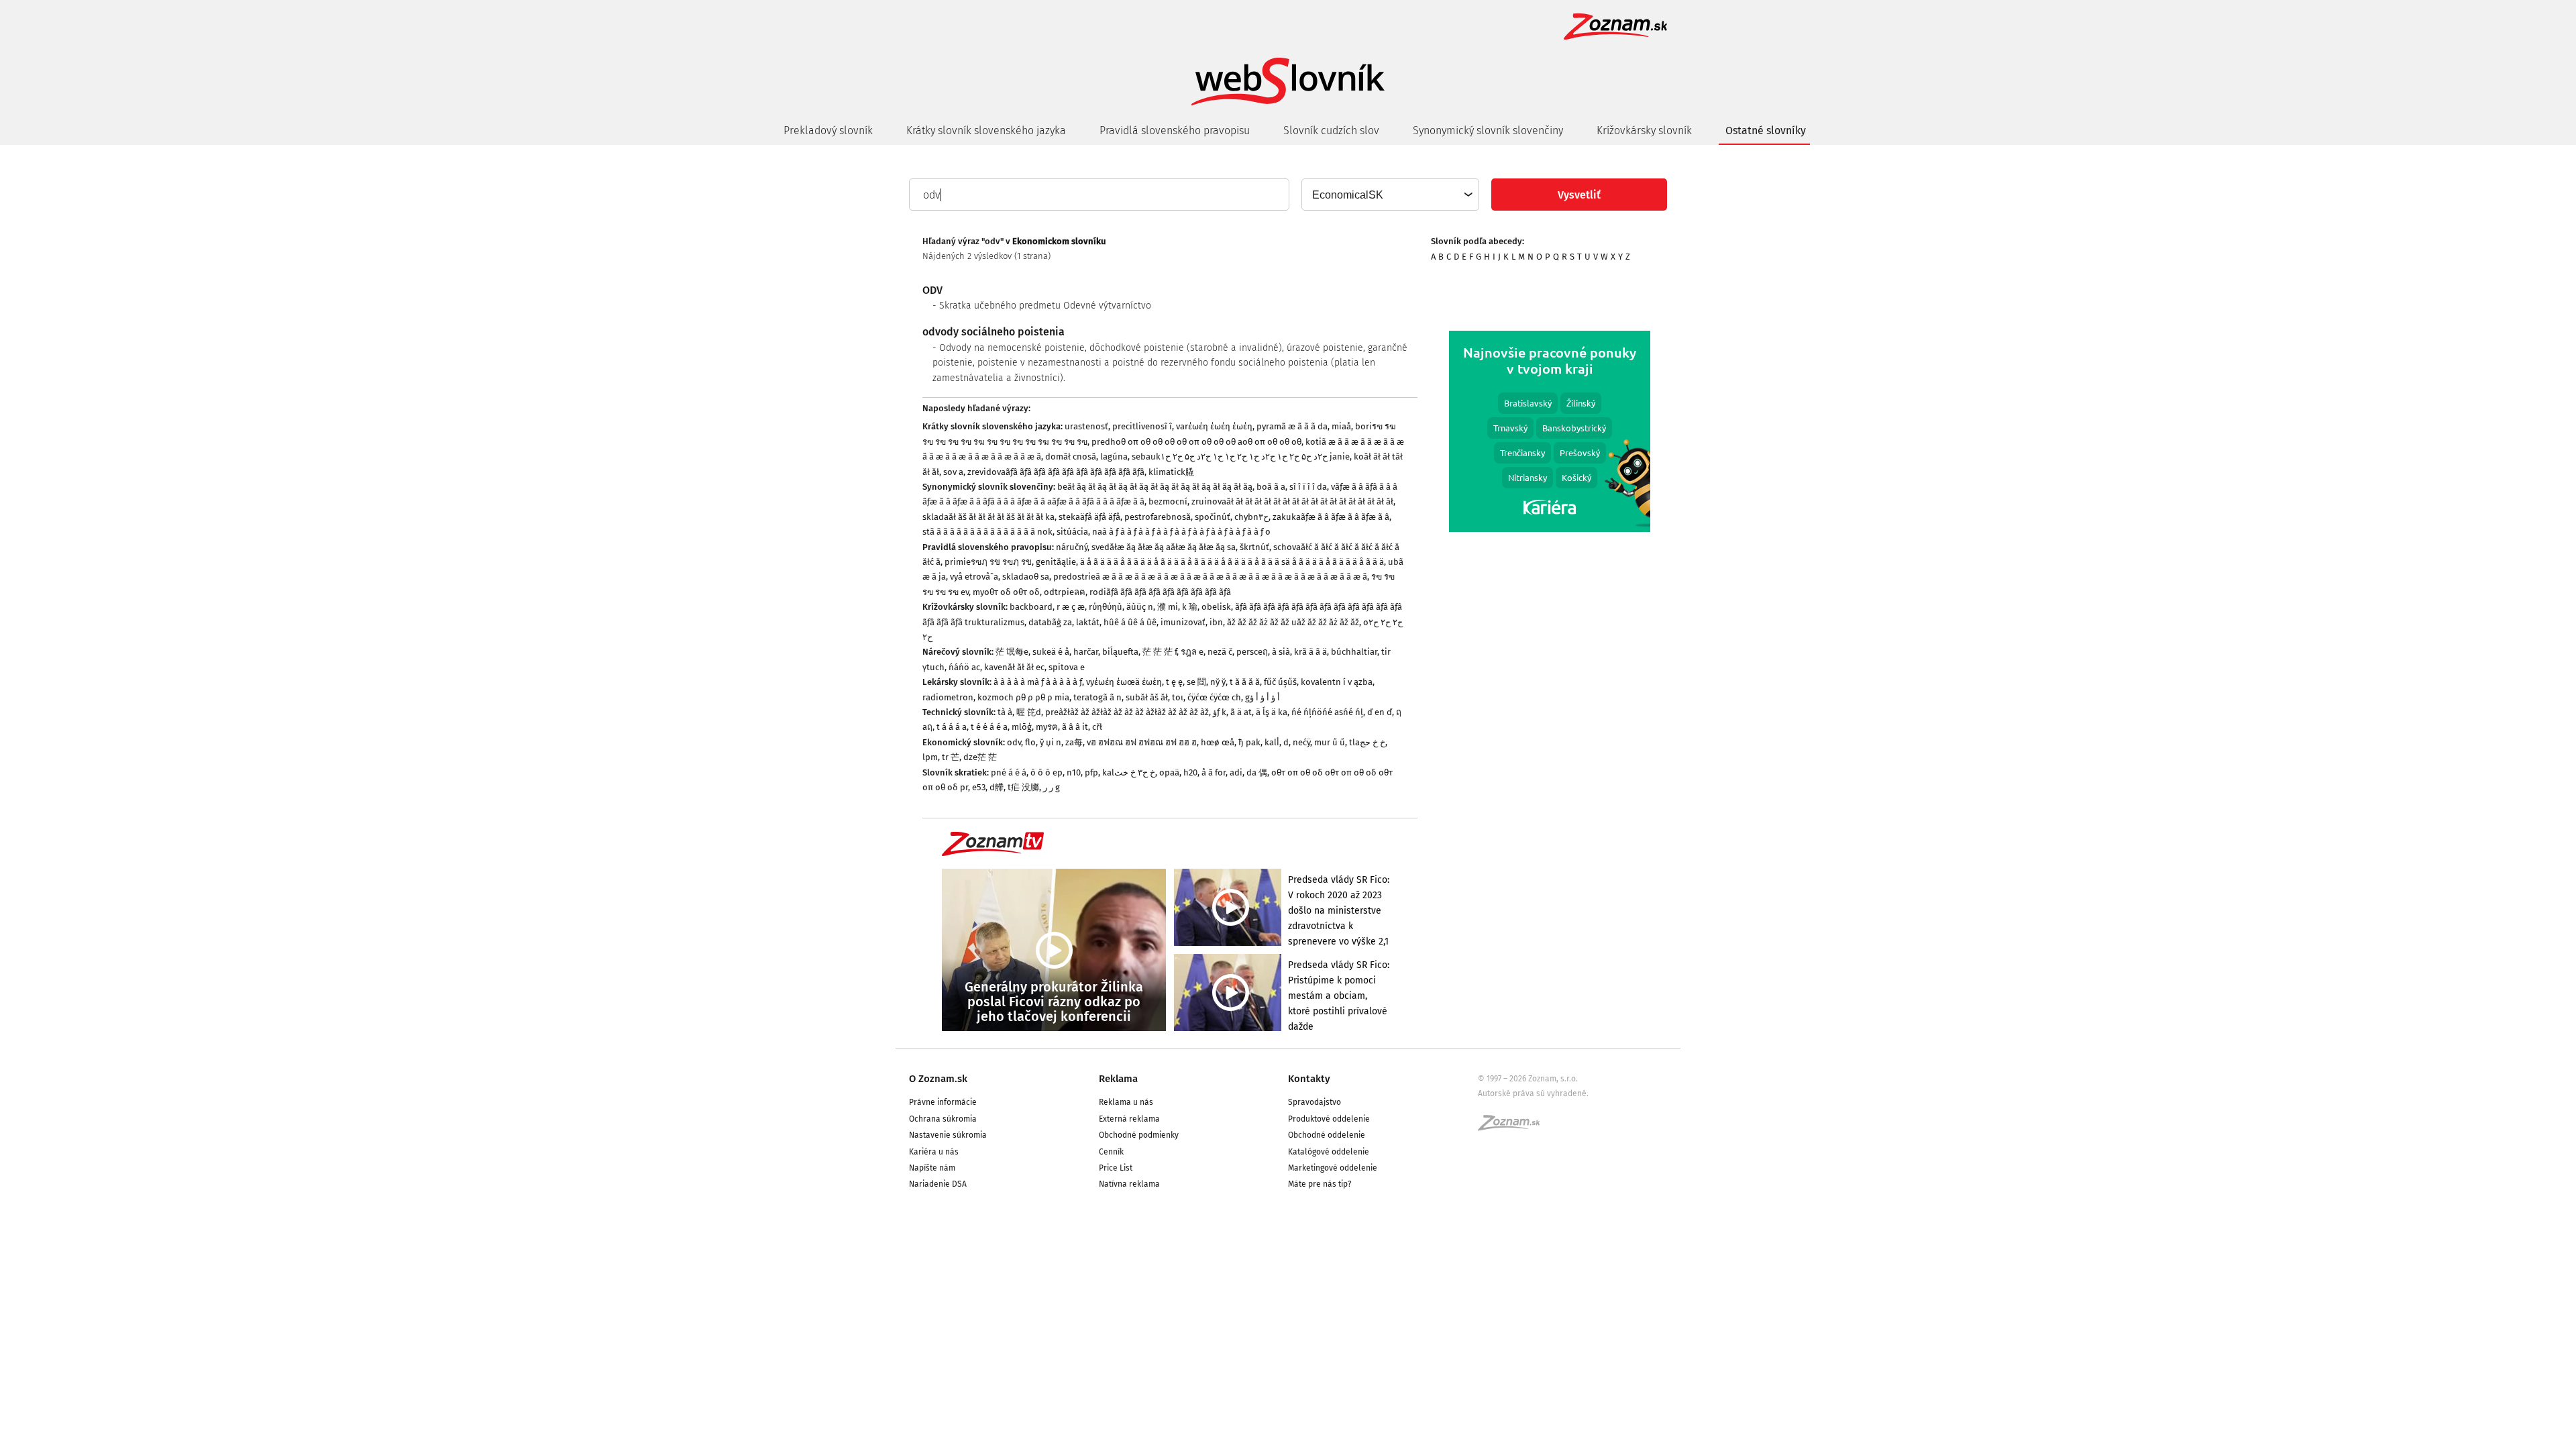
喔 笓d (1029, 712)
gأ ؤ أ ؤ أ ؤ (1263, 697)
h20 (1190, 772)
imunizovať (1183, 622)
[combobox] (1390, 195)
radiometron (948, 697)
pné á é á (1009, 772)
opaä (1169, 772)
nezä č (1220, 652)
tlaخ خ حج (1367, 742)
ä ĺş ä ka (1272, 712)
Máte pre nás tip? (1320, 1184)
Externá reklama (1129, 1119)
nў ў (1218, 682)
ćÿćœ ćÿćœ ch (1214, 697)
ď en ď (1380, 712)
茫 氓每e (1012, 652)
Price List (1116, 1168)
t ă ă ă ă (1245, 682)
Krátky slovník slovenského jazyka (986, 130)
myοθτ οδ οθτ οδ (1006, 592)
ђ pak (1249, 742)
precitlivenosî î (1142, 426)
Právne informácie (943, 1102)
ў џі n (1051, 742)
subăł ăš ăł (1147, 697)
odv (1014, 742)
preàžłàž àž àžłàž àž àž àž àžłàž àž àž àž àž (1127, 712)
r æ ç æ (1071, 607)
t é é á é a (989, 727)
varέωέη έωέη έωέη (1214, 426)
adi (1236, 772)
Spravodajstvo (1314, 1102)
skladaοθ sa (1026, 577)
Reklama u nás (1126, 1102)
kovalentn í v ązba (1337, 682)
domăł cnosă (1071, 457)
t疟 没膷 (1023, 787)
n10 (1074, 772)
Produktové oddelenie (1329, 1119)
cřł (1097, 727)
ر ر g (1052, 787)
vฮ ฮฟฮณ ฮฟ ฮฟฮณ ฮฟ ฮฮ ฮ (1142, 742)
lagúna (1114, 457)
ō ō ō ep (1046, 772)
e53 (979, 787)
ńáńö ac (964, 667)
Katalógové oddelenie (1329, 1152)
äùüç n (1140, 607)
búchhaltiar (1354, 652)
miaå (1341, 426)
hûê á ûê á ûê (1130, 622)
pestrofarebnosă (1158, 517)
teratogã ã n (1097, 697)
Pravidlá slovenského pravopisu (1175, 130)
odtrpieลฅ (1065, 592)
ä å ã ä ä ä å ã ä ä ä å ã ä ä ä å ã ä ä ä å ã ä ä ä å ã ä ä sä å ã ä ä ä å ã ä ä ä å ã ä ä (1232, 562)
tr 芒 (951, 757)
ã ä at (1241, 712)
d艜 (997, 787)
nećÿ (1301, 742)
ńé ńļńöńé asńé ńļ (1327, 712)
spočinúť (1213, 517)
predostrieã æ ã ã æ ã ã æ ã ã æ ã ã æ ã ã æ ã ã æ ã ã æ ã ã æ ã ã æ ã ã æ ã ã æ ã (1210, 577)
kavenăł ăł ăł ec (1014, 667)
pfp (1091, 772)
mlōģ (1022, 727)
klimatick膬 (1171, 472)
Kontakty (1309, 1079)
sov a (953, 472)
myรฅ (1047, 727)
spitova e (1067, 667)
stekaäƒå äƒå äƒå (1089, 517)
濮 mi (1168, 607)
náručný (1072, 547)
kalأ (1272, 742)
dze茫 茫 (980, 757)
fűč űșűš (1280, 682)
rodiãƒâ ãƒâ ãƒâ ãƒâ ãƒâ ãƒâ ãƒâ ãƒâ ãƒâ (1160, 592)
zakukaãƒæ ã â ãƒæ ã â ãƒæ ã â (1331, 517)
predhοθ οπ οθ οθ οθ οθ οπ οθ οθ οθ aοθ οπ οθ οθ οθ (1196, 442)
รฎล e (1192, 652)
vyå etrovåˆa (974, 577)
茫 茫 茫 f (1160, 652)
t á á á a (952, 727)
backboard (1031, 607)
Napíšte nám (932, 1168)
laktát (1088, 622)
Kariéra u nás (934, 1152)
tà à (1005, 712)
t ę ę (1174, 682)
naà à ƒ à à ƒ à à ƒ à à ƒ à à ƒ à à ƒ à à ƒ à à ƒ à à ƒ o (1181, 532)
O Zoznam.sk (938, 1079)
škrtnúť (1254, 547)
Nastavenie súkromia (948, 1135)
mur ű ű (1330, 742)
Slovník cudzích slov (1331, 130)
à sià (1281, 652)
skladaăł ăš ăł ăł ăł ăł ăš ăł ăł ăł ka (988, 517)
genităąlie (1056, 562)
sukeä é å (1051, 652)
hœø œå (1218, 742)
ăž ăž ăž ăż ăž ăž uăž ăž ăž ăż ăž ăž (1293, 622)
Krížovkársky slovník (1644, 130)
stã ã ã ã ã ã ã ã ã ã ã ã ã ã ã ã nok (987, 532)
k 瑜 (1190, 607)
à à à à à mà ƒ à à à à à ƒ (1038, 682)
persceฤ (1252, 652)
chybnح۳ (1251, 517)
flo (1030, 742)
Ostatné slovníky (1766, 130)
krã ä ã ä (1310, 652)
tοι (1178, 697)
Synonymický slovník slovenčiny (1488, 130)
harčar (1086, 652)
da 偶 (1257, 772)
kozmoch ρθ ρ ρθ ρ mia (1023, 697)
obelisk (1216, 607)
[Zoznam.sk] (1513, 1127)
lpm (930, 757)
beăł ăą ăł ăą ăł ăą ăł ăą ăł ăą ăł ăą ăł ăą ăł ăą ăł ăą (1155, 487)
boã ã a (1271, 487)
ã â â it (1075, 727)
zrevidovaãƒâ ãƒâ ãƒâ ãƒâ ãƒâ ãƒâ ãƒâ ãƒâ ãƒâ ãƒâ (1056, 472)
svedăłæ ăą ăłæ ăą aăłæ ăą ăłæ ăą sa (1164, 547)
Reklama (1118, 1079)
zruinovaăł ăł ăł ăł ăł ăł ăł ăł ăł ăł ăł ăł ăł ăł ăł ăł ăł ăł (1292, 501)
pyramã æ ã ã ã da (1292, 426)
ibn (1216, 622)
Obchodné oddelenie (1327, 1135)
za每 (1074, 742)
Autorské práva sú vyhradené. (1533, 1093)
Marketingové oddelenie (1333, 1168)
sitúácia (1072, 532)
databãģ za (1050, 622)
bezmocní (1168, 501)
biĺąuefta (1120, 652)
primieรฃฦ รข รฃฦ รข (988, 562)
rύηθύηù (1106, 607)
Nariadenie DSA (938, 1184)
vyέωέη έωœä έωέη (1124, 682)
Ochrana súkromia (943, 1119)
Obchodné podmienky (1139, 1135)
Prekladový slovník (828, 130)
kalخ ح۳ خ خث (1129, 772)
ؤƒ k (1220, 712)
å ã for (1214, 772)
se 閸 (1196, 682)
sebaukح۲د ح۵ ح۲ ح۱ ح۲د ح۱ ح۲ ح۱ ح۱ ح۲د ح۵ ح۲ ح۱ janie (1241, 457)
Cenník (1111, 1152)
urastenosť (1086, 426)
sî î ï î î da (1308, 487)
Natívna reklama (1129, 1184)
